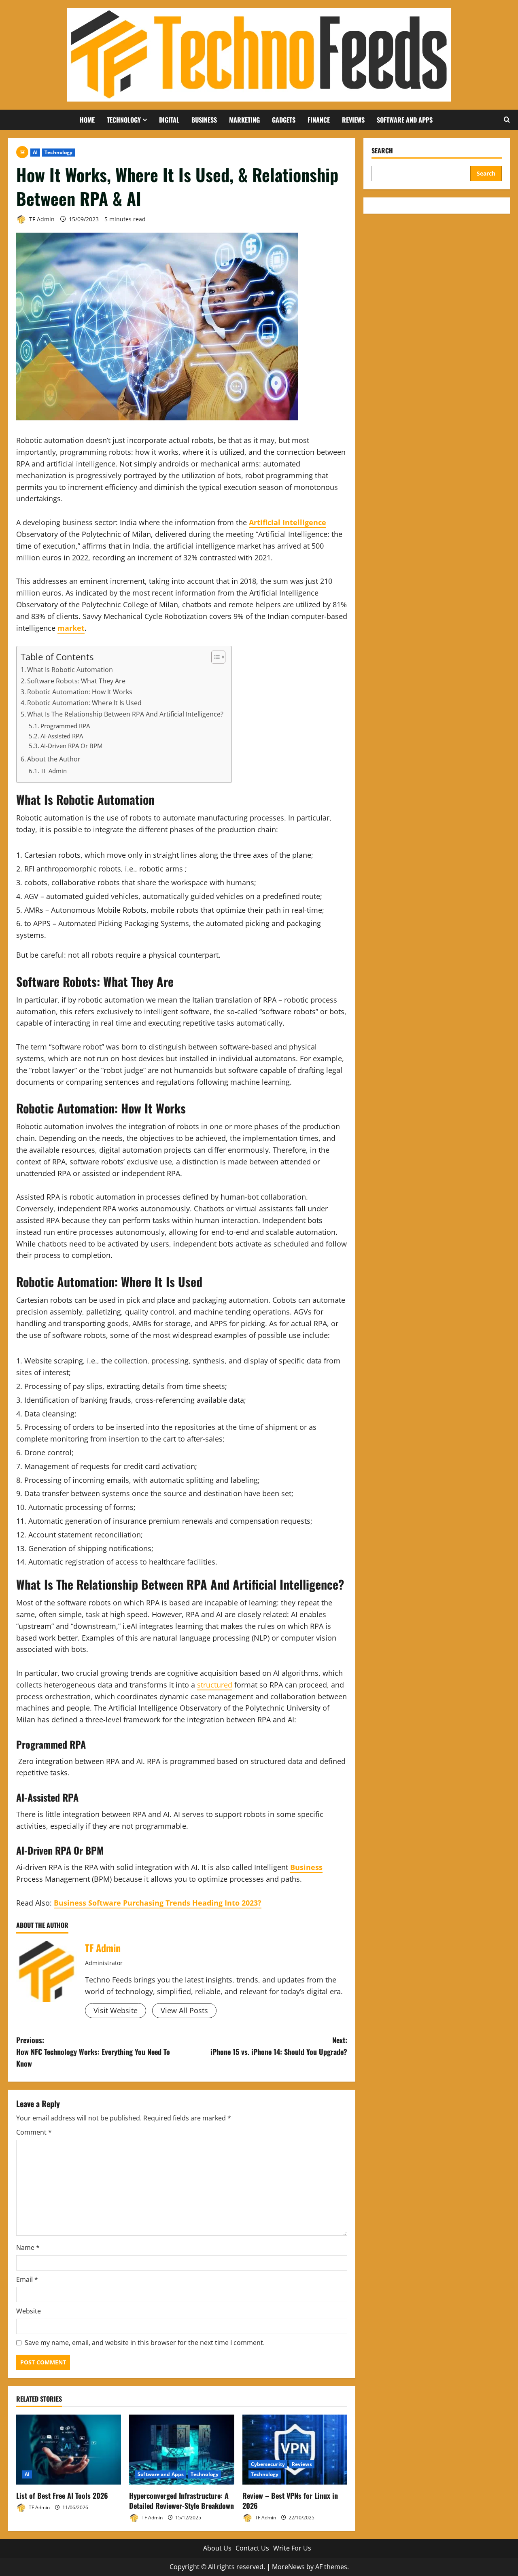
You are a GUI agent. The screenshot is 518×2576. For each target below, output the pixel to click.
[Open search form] (507, 120)
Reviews (353, 120)
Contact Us (252, 2548)
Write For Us (292, 2548)
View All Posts (184, 2010)
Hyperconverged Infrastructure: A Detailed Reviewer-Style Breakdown (182, 2501)
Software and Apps (405, 120)
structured (215, 1685)
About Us (217, 2548)
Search (382, 151)
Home (87, 120)
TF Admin (41, 219)
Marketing (244, 120)
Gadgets (284, 120)
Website (29, 2311)
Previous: (93, 2052)
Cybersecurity (268, 2464)
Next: (279, 2046)
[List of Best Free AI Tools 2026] (69, 2450)
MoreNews (288, 2567)
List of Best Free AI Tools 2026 (62, 2495)
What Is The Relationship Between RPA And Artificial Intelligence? (125, 714)
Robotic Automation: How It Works (80, 692)
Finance (319, 120)
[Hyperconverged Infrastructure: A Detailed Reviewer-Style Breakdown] (182, 2450)
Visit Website (116, 2010)
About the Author (54, 759)
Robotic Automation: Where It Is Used (84, 703)
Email (27, 2279)
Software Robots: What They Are (76, 681)
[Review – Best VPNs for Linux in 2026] (295, 2450)
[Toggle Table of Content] (214, 657)
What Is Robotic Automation (70, 670)
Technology (124, 120)
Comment (34, 2132)
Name (28, 2247)
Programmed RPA (65, 726)
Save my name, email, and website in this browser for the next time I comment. (145, 2343)
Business (204, 120)
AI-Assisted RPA (62, 736)
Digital (169, 120)
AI (35, 152)
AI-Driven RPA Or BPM (71, 746)
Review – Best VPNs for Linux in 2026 (290, 2501)
